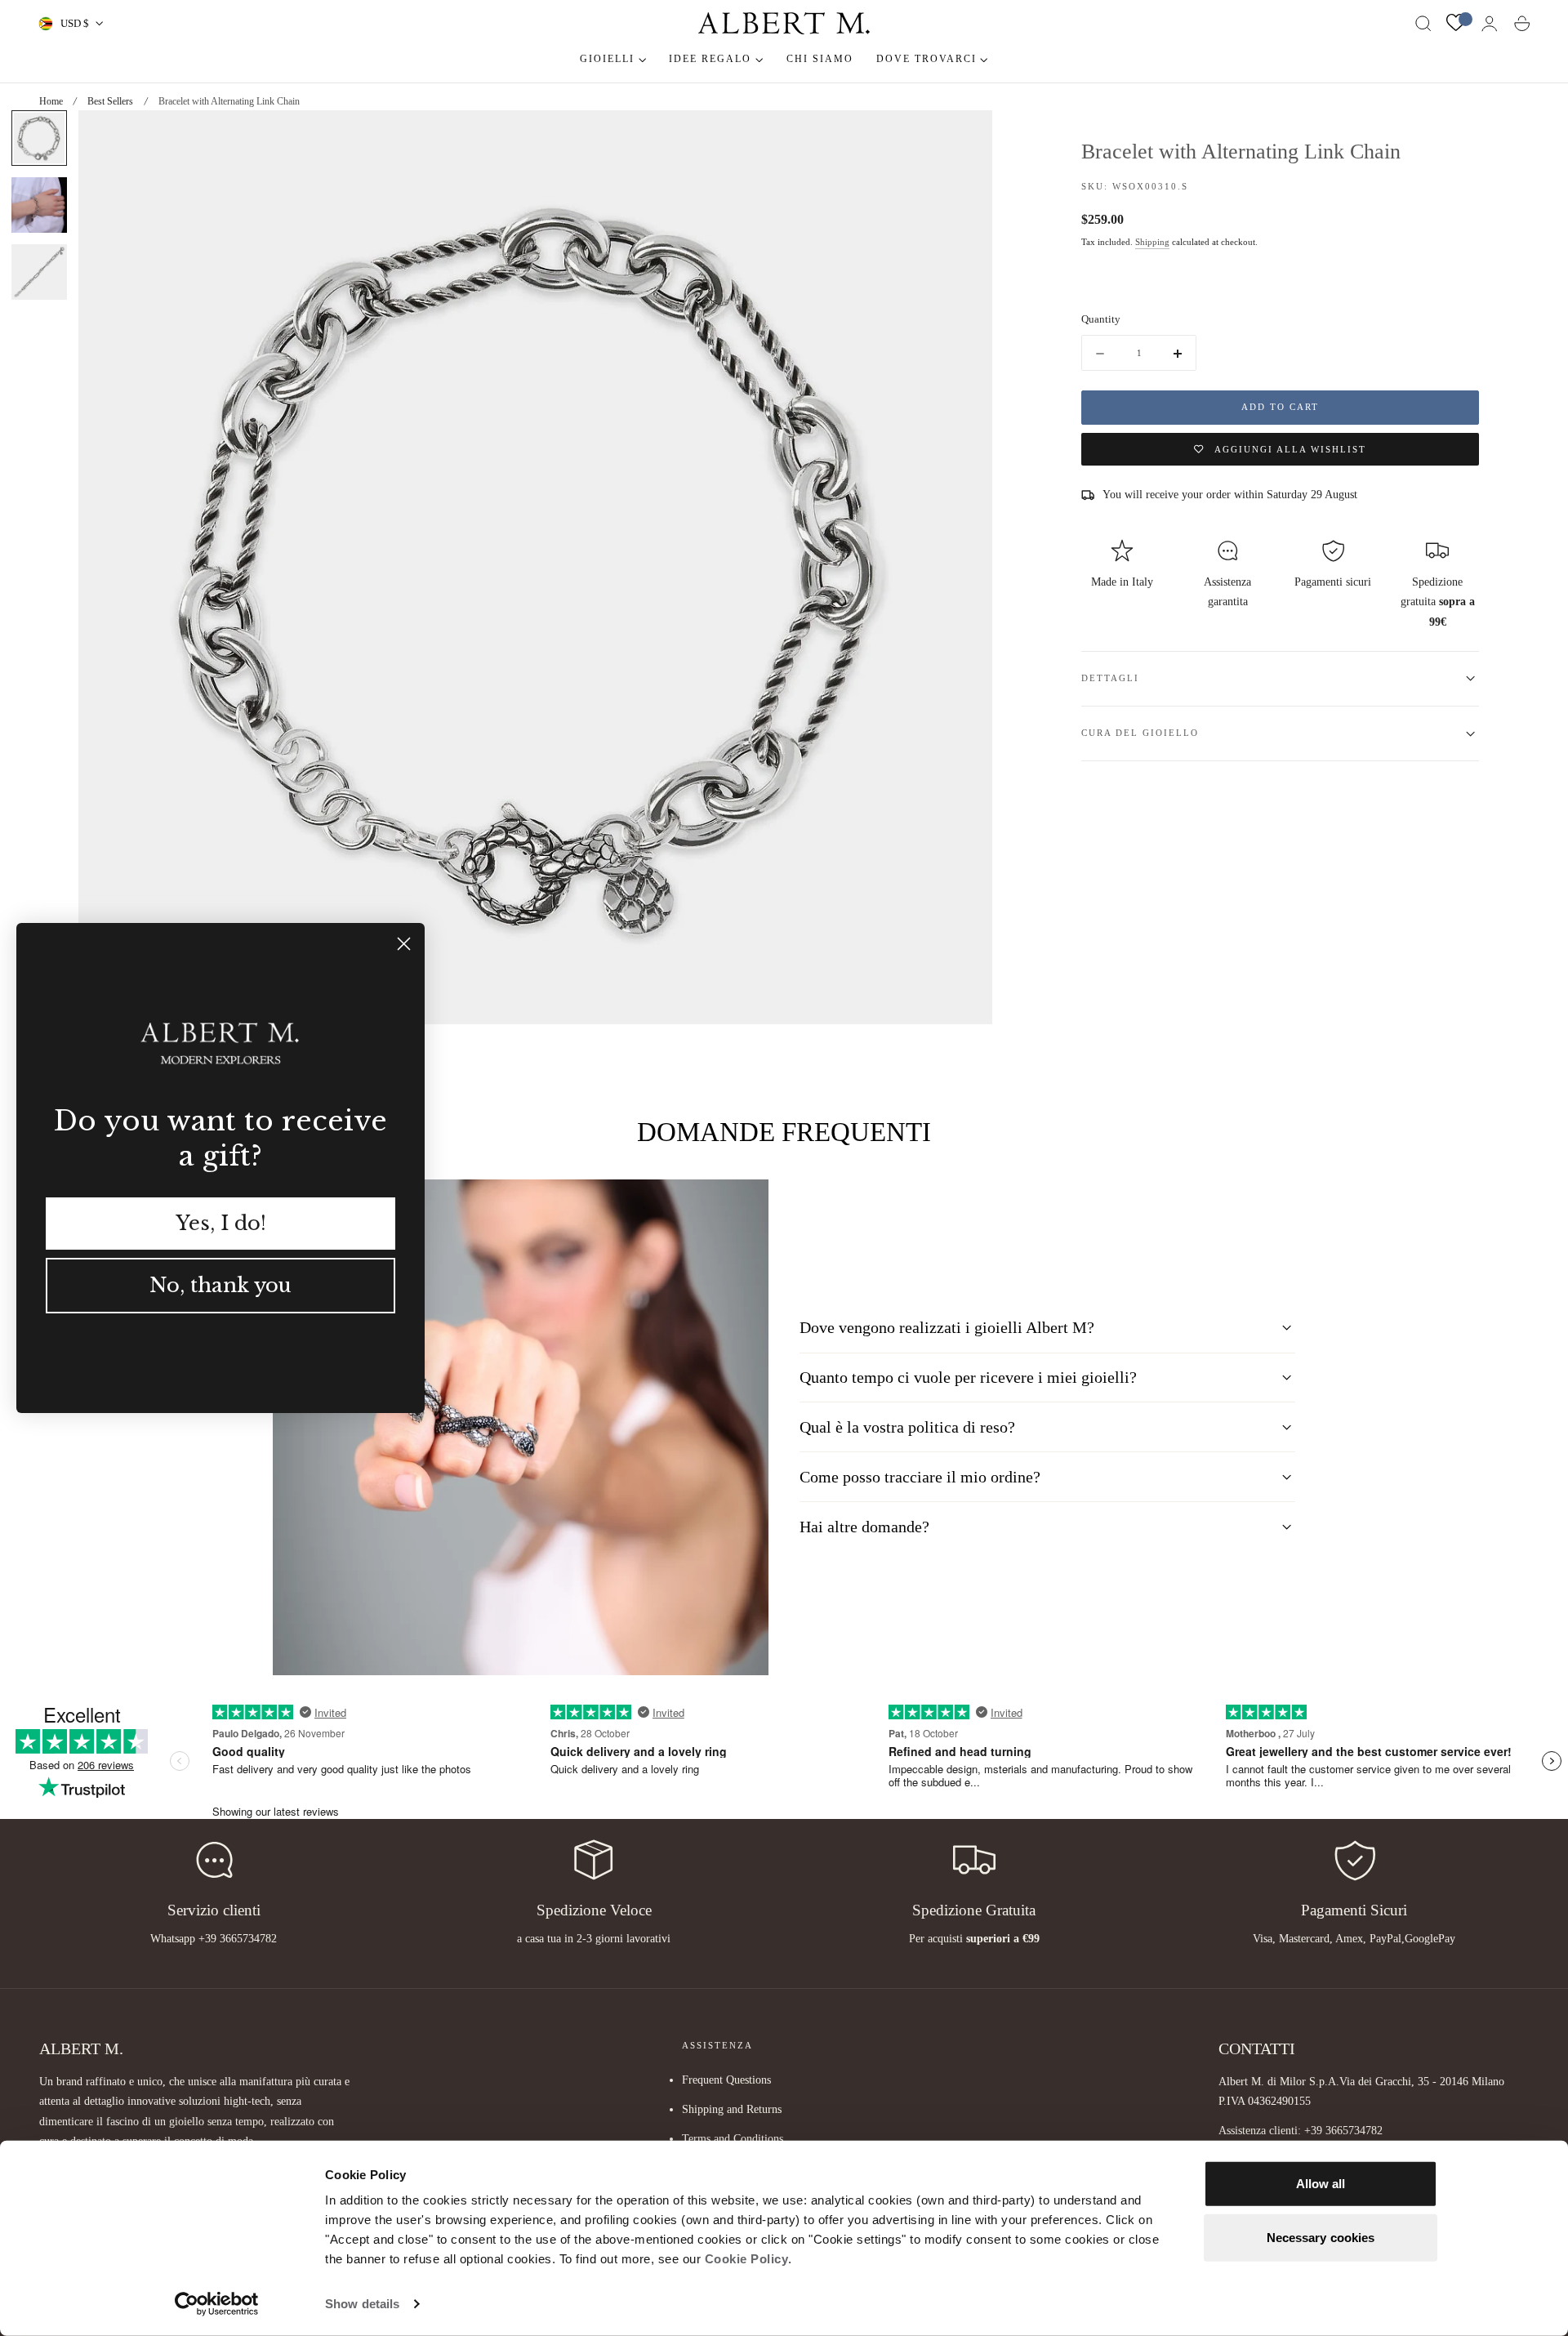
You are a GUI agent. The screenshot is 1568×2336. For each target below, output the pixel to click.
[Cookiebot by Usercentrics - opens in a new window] (217, 2304)
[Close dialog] (404, 944)
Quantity (1101, 319)
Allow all (1321, 2184)
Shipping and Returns (732, 2109)
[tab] (39, 138)
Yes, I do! (221, 1223)
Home (51, 101)
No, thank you (220, 1285)
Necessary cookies (1321, 2237)
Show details (362, 2304)
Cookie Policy (747, 2259)
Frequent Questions (726, 2080)
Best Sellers (110, 101)
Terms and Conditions (733, 2138)
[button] (1423, 24)
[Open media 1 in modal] (964, 139)
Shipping (1152, 242)
